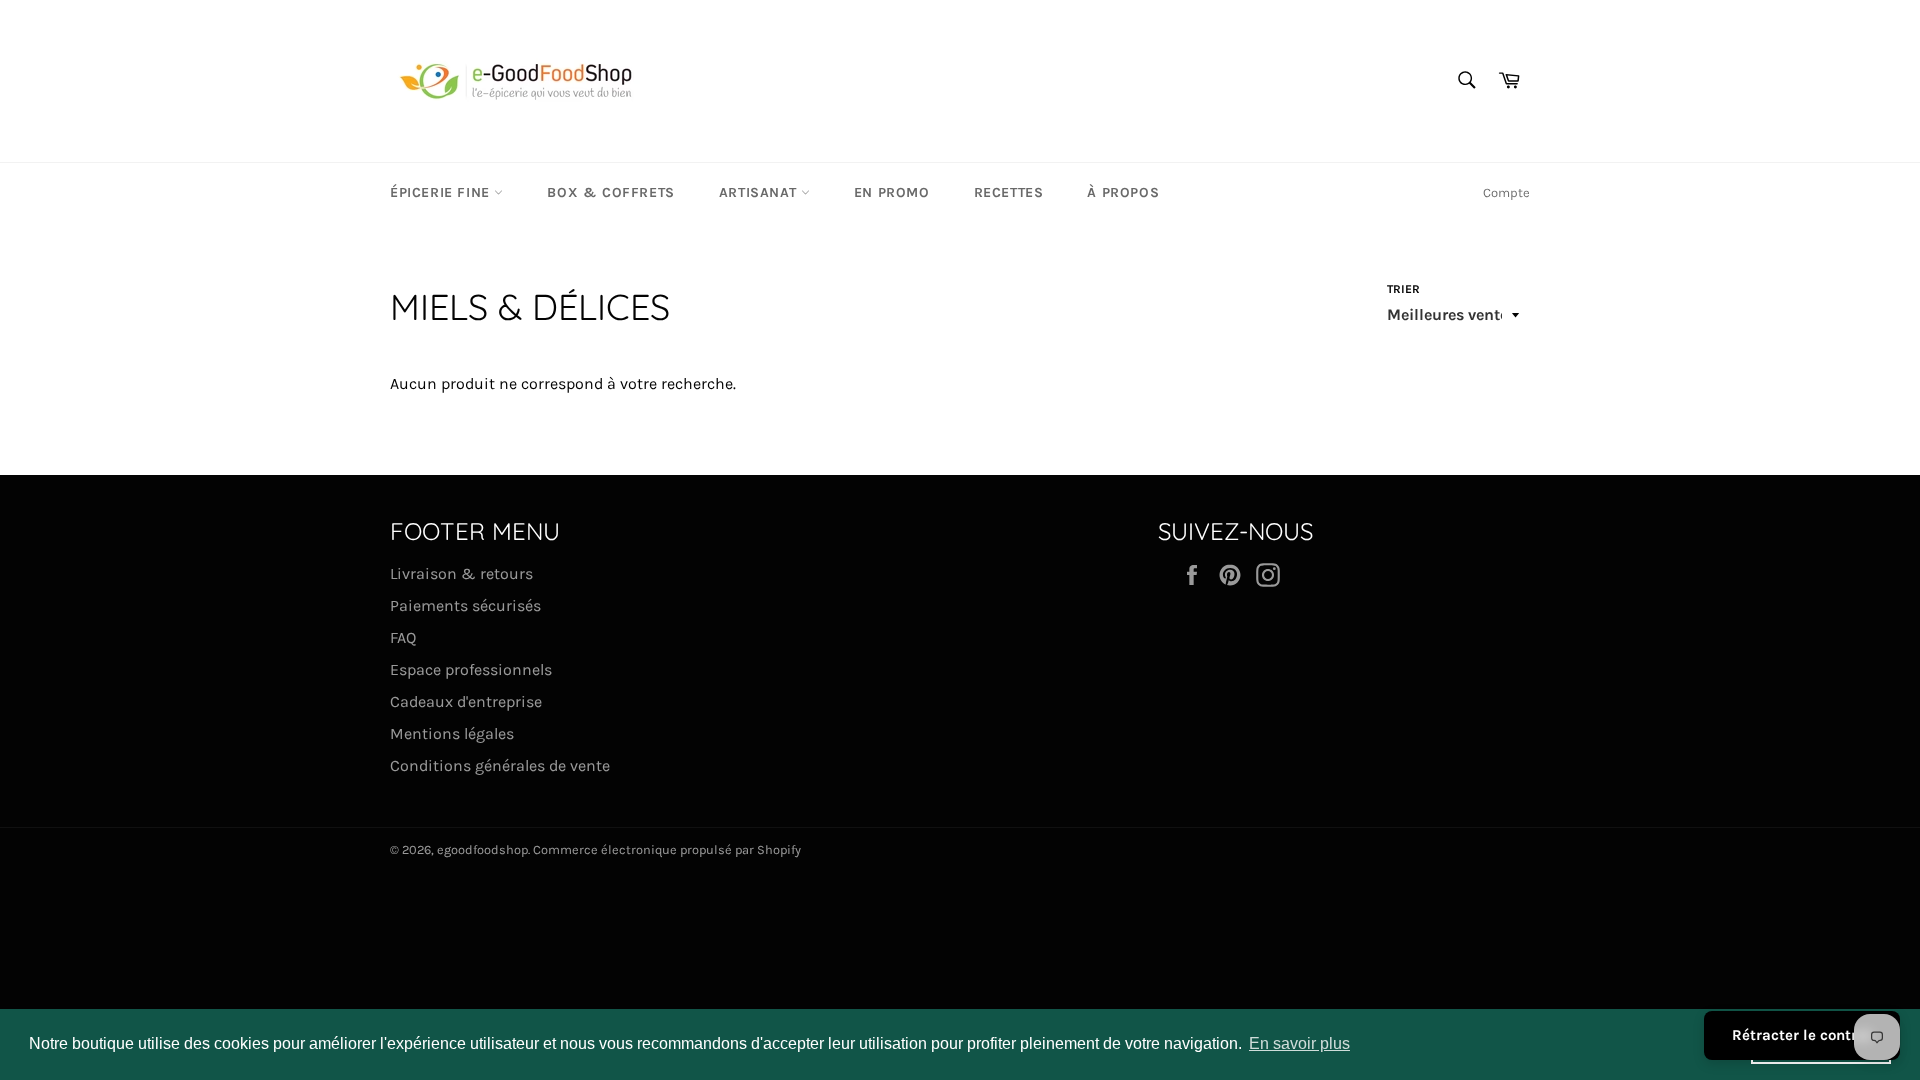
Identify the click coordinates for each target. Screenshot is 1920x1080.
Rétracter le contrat (1802, 1035)
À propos (1123, 192)
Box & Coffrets (610, 192)
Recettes (1009, 192)
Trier (1403, 289)
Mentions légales (452, 733)
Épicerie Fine (442, 192)
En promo (892, 192)
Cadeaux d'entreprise (466, 701)
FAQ (403, 637)
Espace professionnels (471, 669)
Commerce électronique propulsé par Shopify (667, 849)
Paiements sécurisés (465, 605)
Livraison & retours (461, 573)
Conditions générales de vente (500, 765)
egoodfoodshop (482, 849)
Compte (1506, 192)
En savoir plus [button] (1299, 1043)
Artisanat (760, 192)
